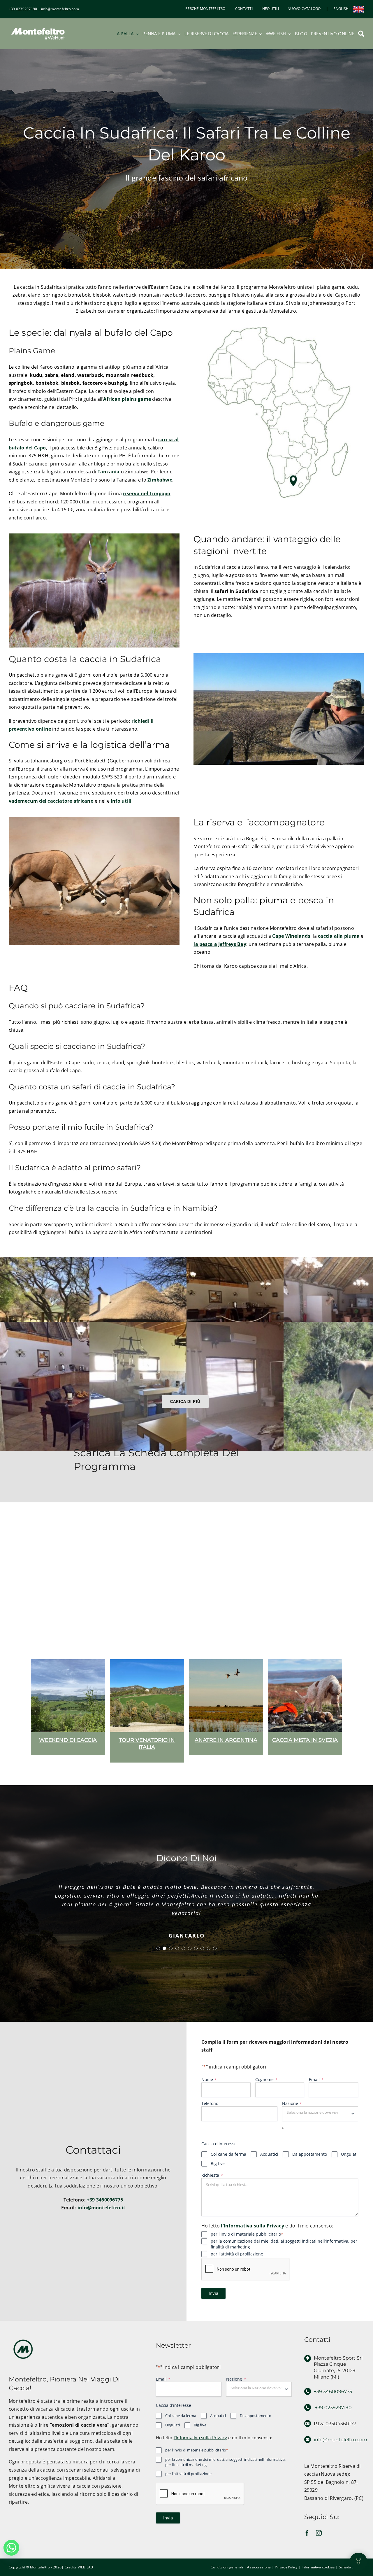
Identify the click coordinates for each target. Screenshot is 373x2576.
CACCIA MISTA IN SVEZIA (147, 1740)
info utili (121, 801)
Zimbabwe (160, 480)
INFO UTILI (270, 9)
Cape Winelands (291, 936)
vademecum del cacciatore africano (51, 801)
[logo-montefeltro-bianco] (38, 27)
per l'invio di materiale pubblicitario (247, 2243)
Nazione (292, 2112)
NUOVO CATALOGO (304, 9)
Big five (218, 2172)
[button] (35, 1711)
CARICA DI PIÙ (185, 1401)
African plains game (127, 399)
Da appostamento (310, 2163)
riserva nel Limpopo (147, 494)
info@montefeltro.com (60, 9)
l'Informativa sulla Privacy (252, 2234)
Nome (209, 2088)
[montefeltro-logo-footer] (23, 2346)
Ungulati (349, 2163)
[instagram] (319, 2542)
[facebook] (307, 2542)
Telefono (210, 2112)
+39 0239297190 (23, 9)
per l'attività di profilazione (237, 2263)
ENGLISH (341, 9)
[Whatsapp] (11, 2548)
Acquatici (269, 2163)
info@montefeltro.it (102, 2216)
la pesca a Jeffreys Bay (220, 944)
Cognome (266, 2088)
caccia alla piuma (339, 936)
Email (316, 2088)
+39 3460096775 (105, 2208)
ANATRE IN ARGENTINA (68, 1740)
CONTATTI (243, 9)
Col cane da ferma (228, 2163)
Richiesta (212, 2184)
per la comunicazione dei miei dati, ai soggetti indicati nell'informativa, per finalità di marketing (284, 2253)
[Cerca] (361, 34)
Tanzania (109, 472)
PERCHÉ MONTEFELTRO (205, 9)
